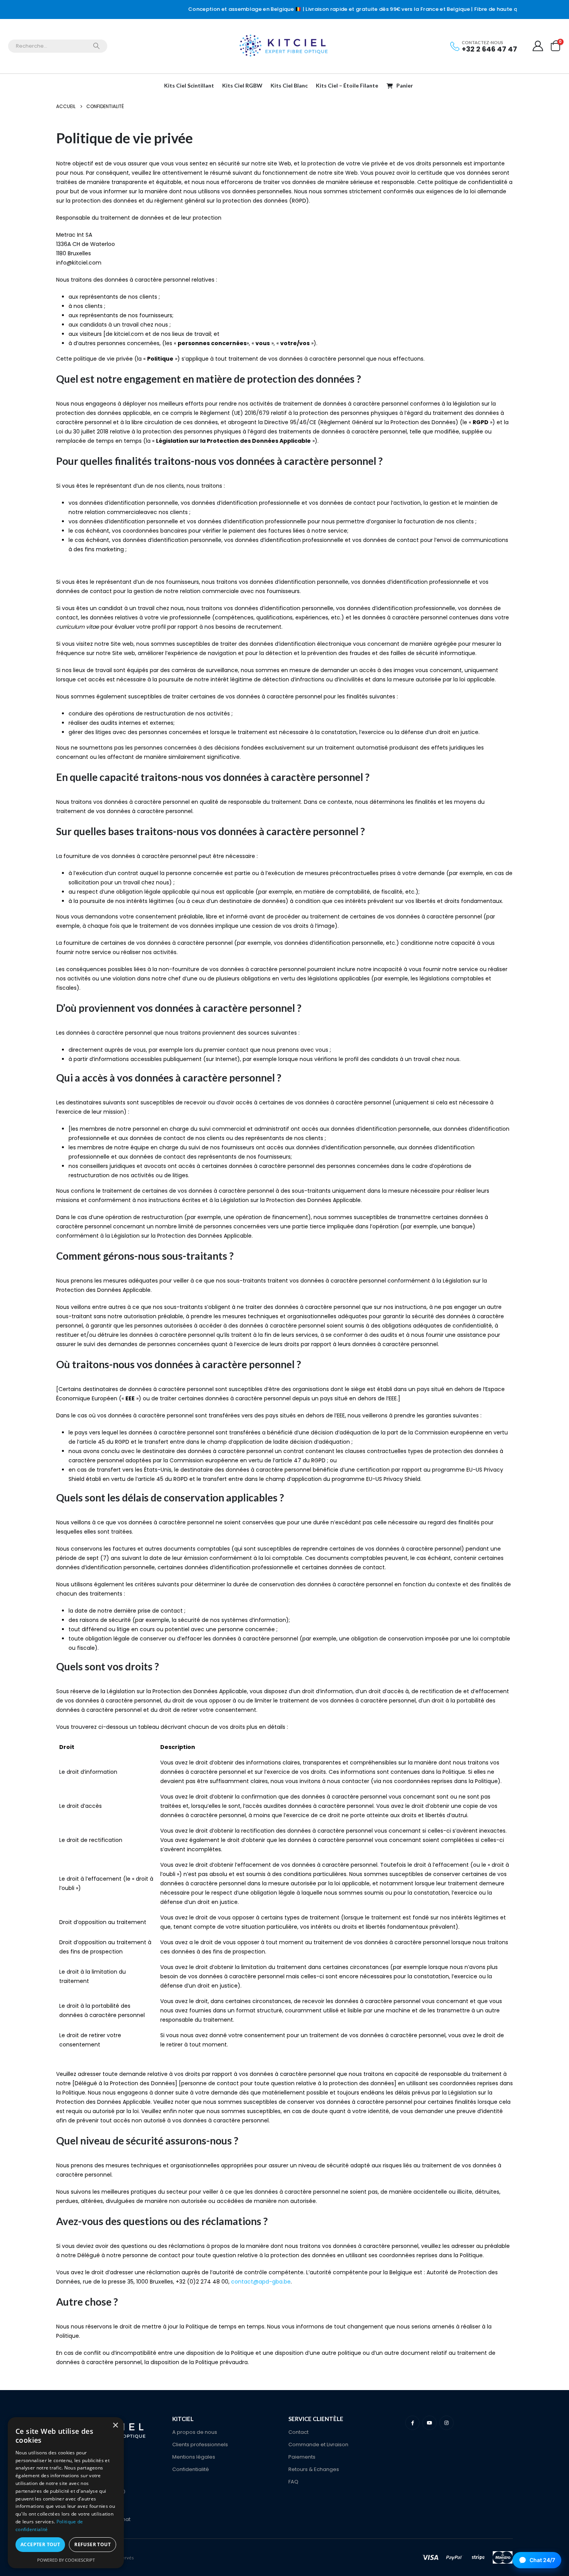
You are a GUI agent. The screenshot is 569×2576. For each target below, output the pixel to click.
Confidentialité (191, 2469)
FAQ (293, 2482)
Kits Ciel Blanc (289, 85)
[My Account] (538, 46)
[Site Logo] (284, 46)
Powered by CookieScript (66, 2560)
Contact (298, 2432)
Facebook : (412, 2423)
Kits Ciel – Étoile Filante (347, 85)
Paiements (302, 2457)
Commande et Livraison (318, 2444)
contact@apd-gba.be (261, 2282)
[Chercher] (96, 46)
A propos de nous (195, 2432)
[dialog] (66, 2493)
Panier (405, 85)
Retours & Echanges (314, 2469)
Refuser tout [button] (93, 2544)
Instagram (446, 2423)
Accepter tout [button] (40, 2544)
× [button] (115, 2426)
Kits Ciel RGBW (242, 85)
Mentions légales (194, 2457)
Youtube (429, 2423)
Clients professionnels (200, 2444)
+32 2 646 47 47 (489, 49)
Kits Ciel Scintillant (189, 85)
